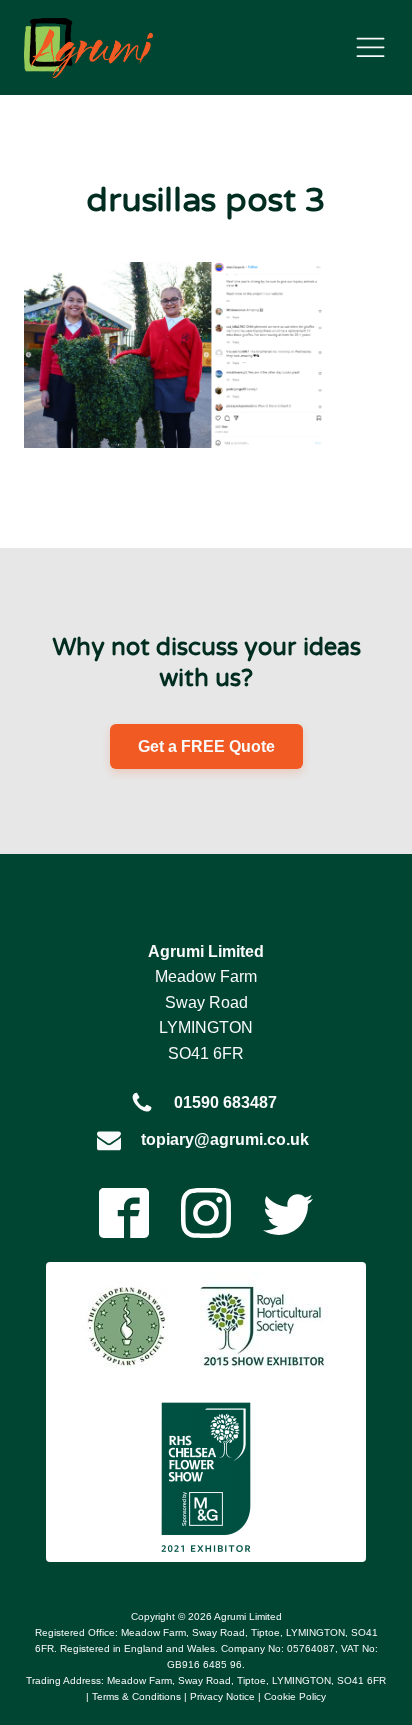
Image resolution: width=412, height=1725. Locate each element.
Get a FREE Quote (206, 746)
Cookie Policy (295, 1696)
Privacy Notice (222, 1696)
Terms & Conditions (136, 1696)
